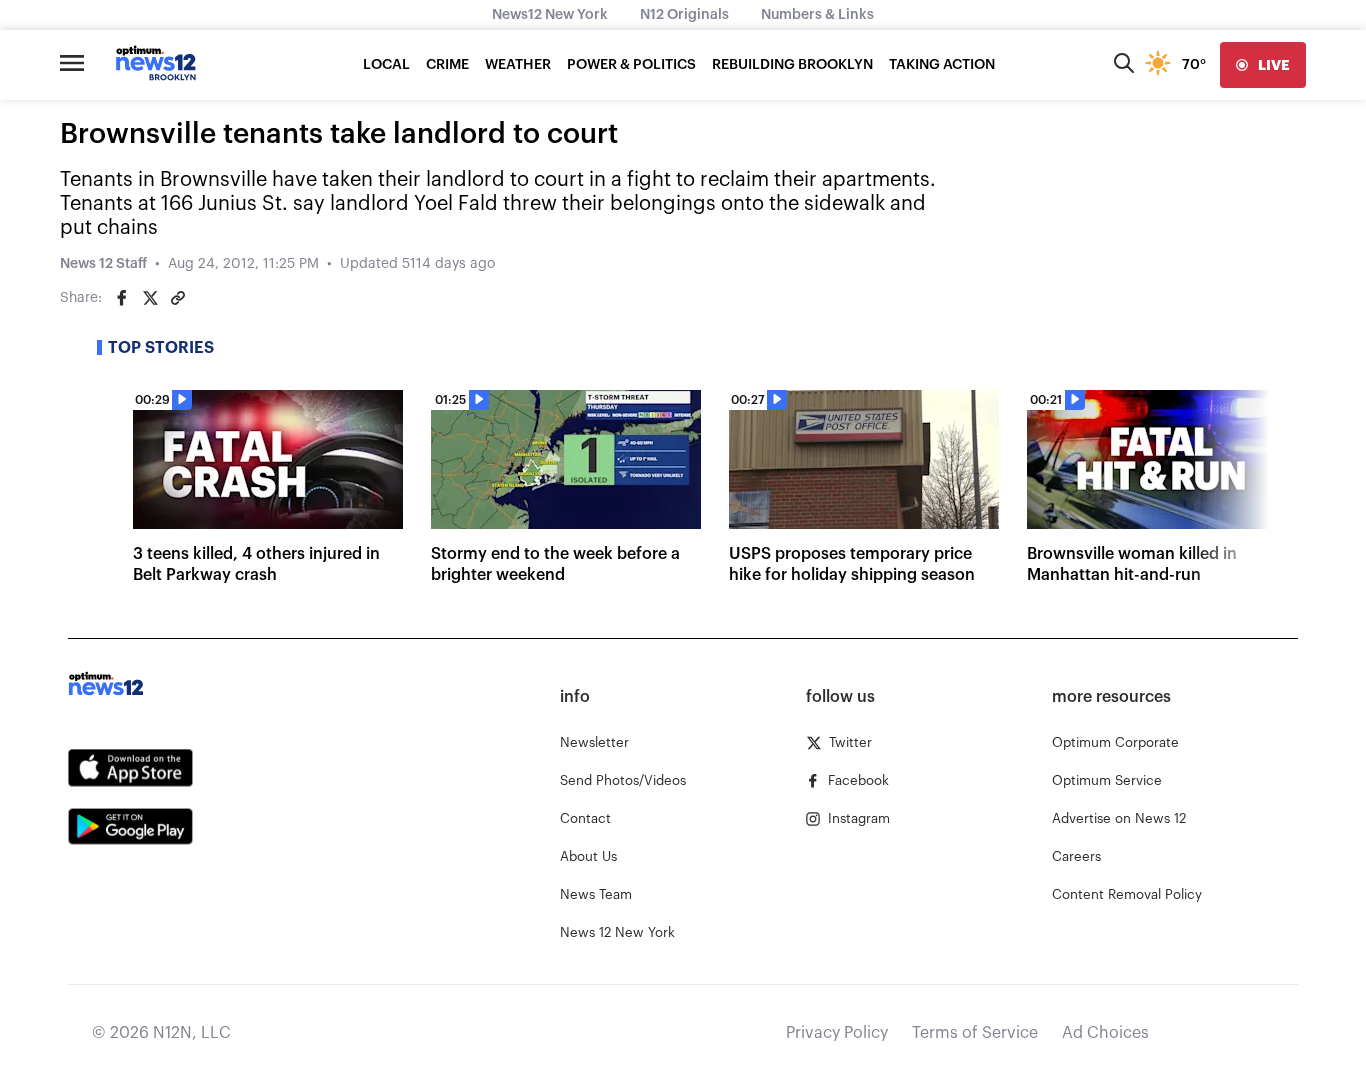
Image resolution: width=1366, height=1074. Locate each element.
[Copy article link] (178, 298)
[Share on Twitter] (150, 298)
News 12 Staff (103, 264)
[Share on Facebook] (122, 298)
